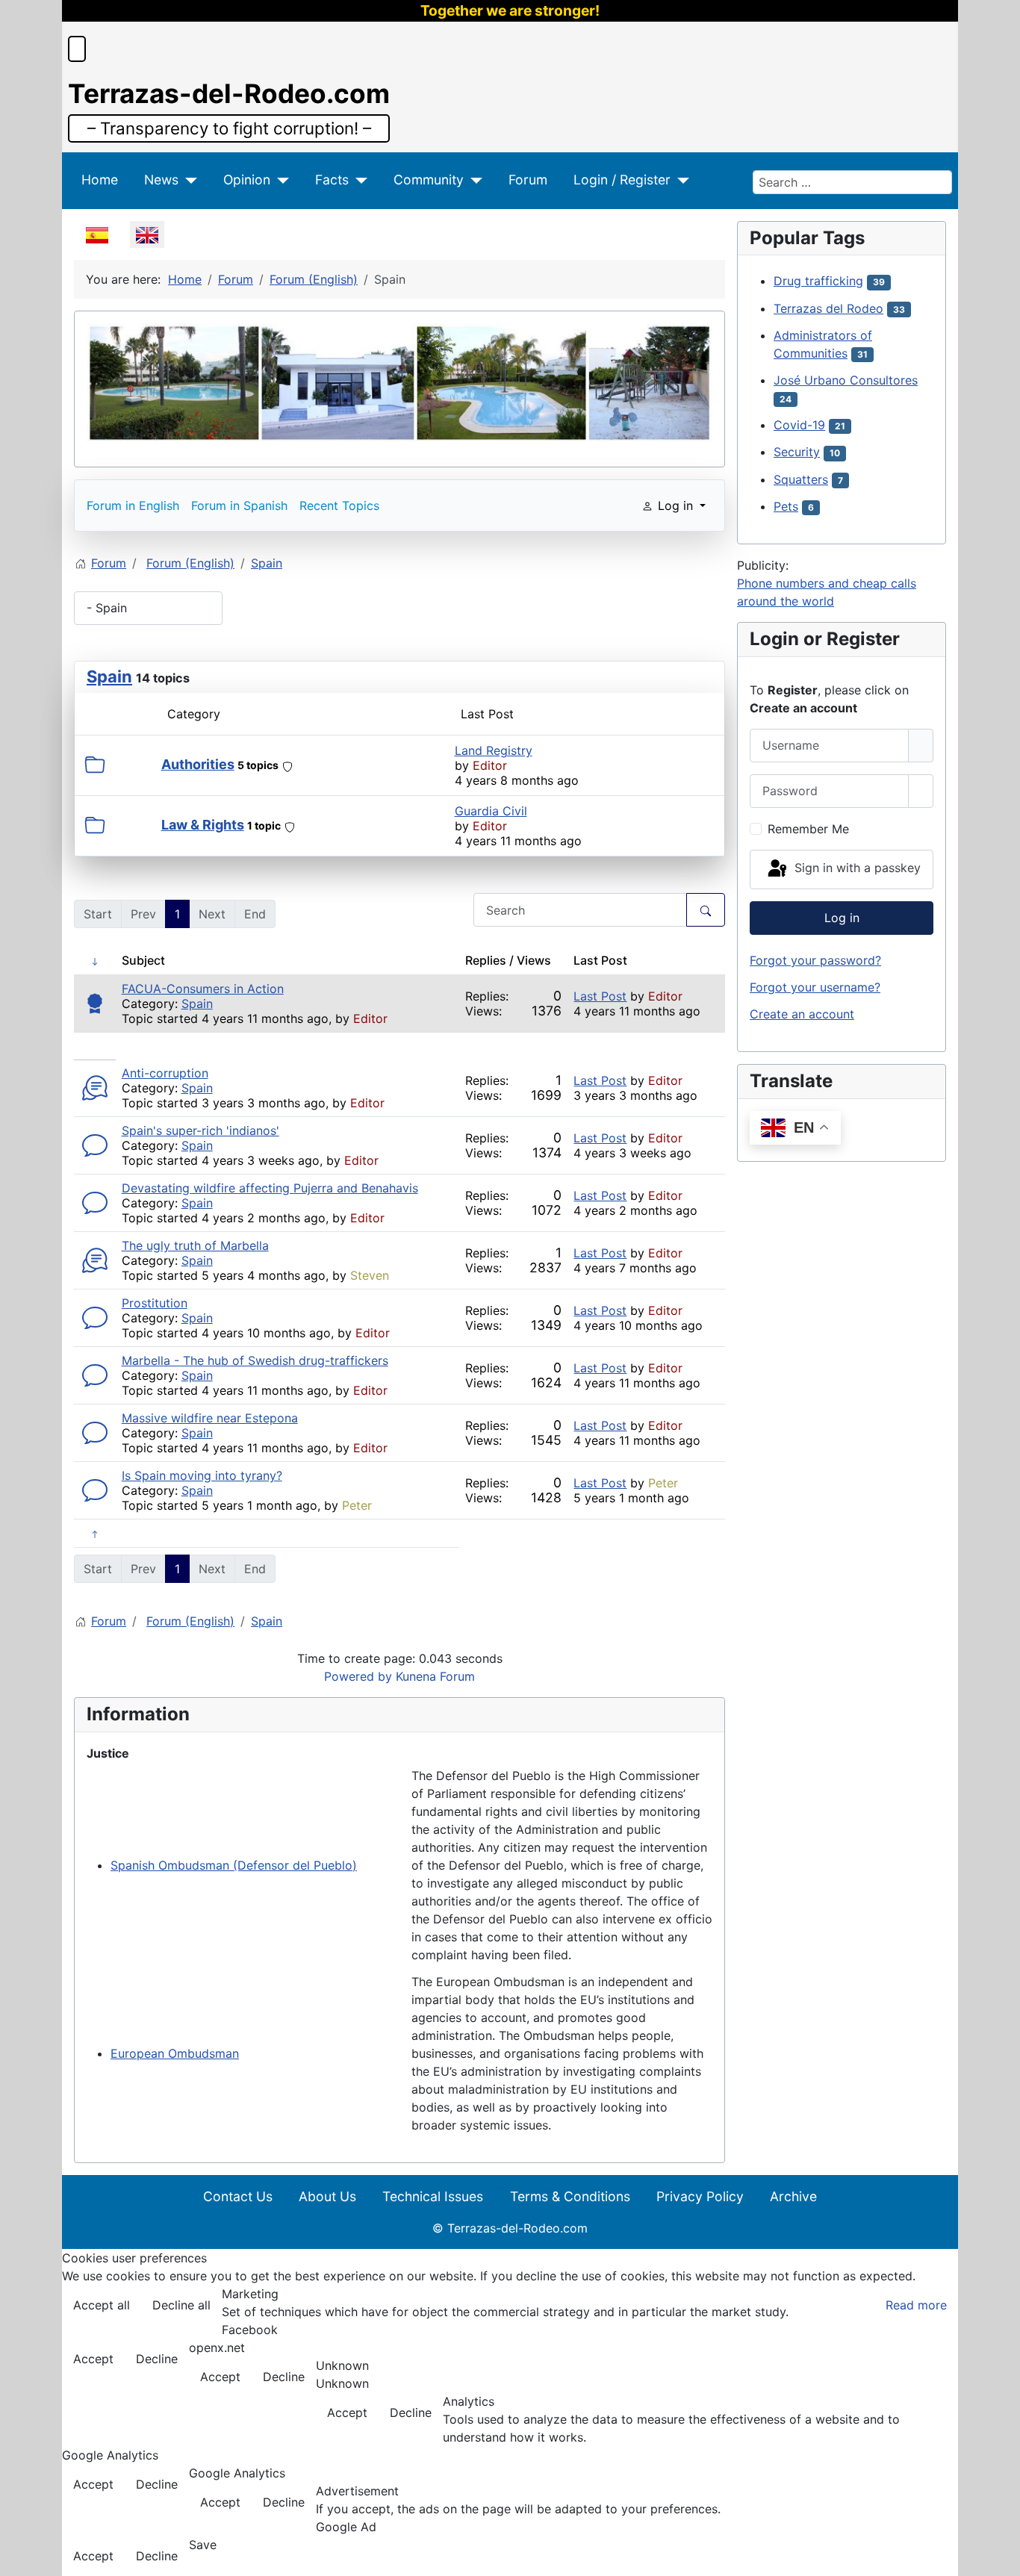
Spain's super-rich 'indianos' (200, 1130)
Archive (793, 2196)
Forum (528, 180)
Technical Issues (433, 2196)
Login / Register (622, 180)
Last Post (600, 996)
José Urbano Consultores (846, 380)
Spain (109, 676)
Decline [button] (157, 2359)
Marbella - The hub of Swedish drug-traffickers (255, 1360)
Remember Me (808, 829)
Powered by (358, 1676)
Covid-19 (799, 425)
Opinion (247, 180)
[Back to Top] (1001, 2557)
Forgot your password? (815, 960)
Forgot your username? (815, 987)
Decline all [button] (181, 2305)
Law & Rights (203, 825)
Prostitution (155, 1303)
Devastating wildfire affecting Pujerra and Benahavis (270, 1188)
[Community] (473, 180)
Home (100, 180)
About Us (327, 2196)
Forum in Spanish (239, 505)
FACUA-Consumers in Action (203, 989)
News (161, 180)
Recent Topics (339, 505)
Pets (786, 506)
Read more (916, 2305)
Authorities (198, 764)
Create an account (802, 1014)
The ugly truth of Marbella (195, 1245)
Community (429, 180)
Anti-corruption (165, 1073)
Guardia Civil (491, 811)
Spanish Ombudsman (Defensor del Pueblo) (234, 1865)
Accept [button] (93, 2359)
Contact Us (238, 2196)
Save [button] (203, 2545)
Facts (332, 180)
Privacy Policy (700, 2196)
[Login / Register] (680, 180)
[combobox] (852, 182)
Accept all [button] (102, 2305)
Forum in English (133, 505)
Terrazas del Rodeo (828, 308)
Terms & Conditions (570, 2196)
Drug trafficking (818, 281)
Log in (842, 918)
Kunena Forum (435, 1676)
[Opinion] (280, 180)
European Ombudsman (175, 2053)
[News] (188, 180)
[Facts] (358, 180)
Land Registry (494, 750)
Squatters (801, 479)
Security (797, 452)
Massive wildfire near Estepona (210, 1418)
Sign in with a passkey (856, 868)
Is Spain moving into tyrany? (202, 1475)
